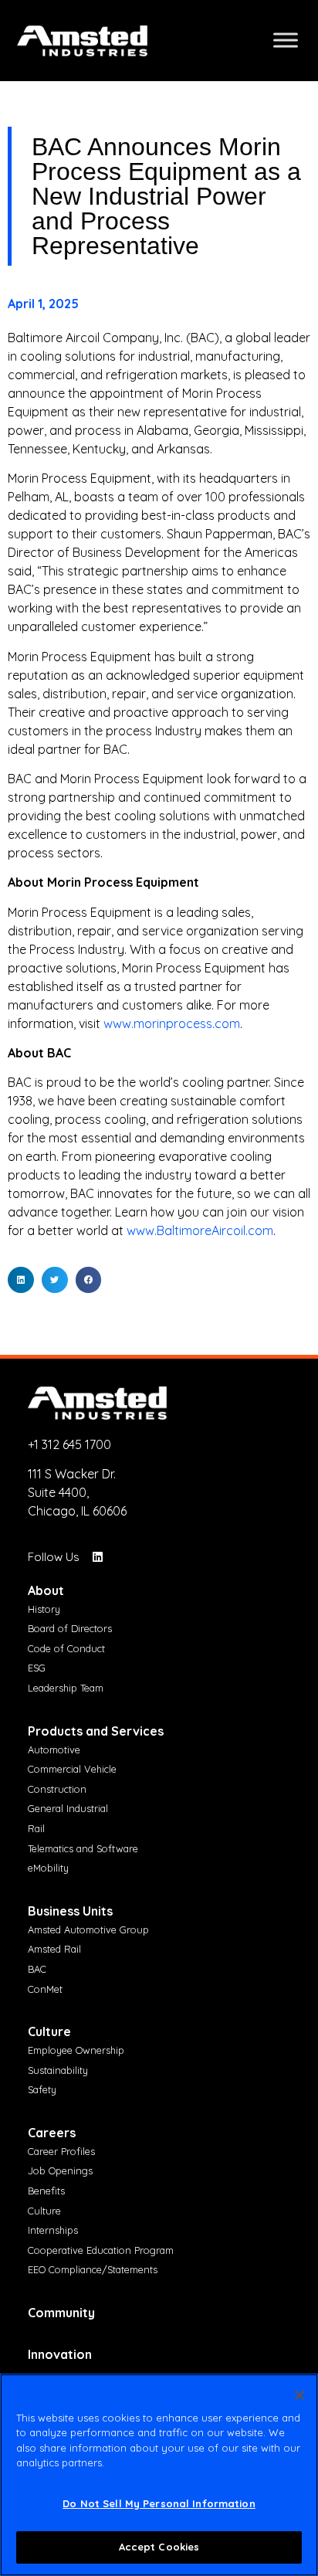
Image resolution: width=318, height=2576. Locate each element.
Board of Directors (70, 1628)
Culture (49, 2031)
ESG (37, 1668)
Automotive (54, 1750)
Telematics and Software (83, 1848)
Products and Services (96, 1731)
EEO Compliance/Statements (93, 2269)
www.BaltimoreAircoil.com (200, 1230)
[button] (21, 1280)
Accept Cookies (159, 2547)
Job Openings (60, 2170)
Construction (57, 1789)
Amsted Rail (54, 1949)
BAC (37, 1969)
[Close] (299, 2395)
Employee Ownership (76, 2050)
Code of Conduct (66, 1648)
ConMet (45, 1989)
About (46, 1590)
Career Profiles (61, 2151)
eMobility (48, 1868)
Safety (42, 2089)
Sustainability (58, 2070)
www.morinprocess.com (172, 1023)
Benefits (46, 2191)
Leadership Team (66, 1688)
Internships (53, 2230)
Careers (52, 2133)
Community (61, 2313)
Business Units (70, 1911)
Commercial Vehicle (72, 1769)
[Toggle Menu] (286, 41)
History (44, 1609)
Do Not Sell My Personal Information (159, 2503)
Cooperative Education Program (101, 2250)
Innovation (60, 2354)
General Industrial (68, 1808)
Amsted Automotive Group (88, 1929)
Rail (36, 1828)
